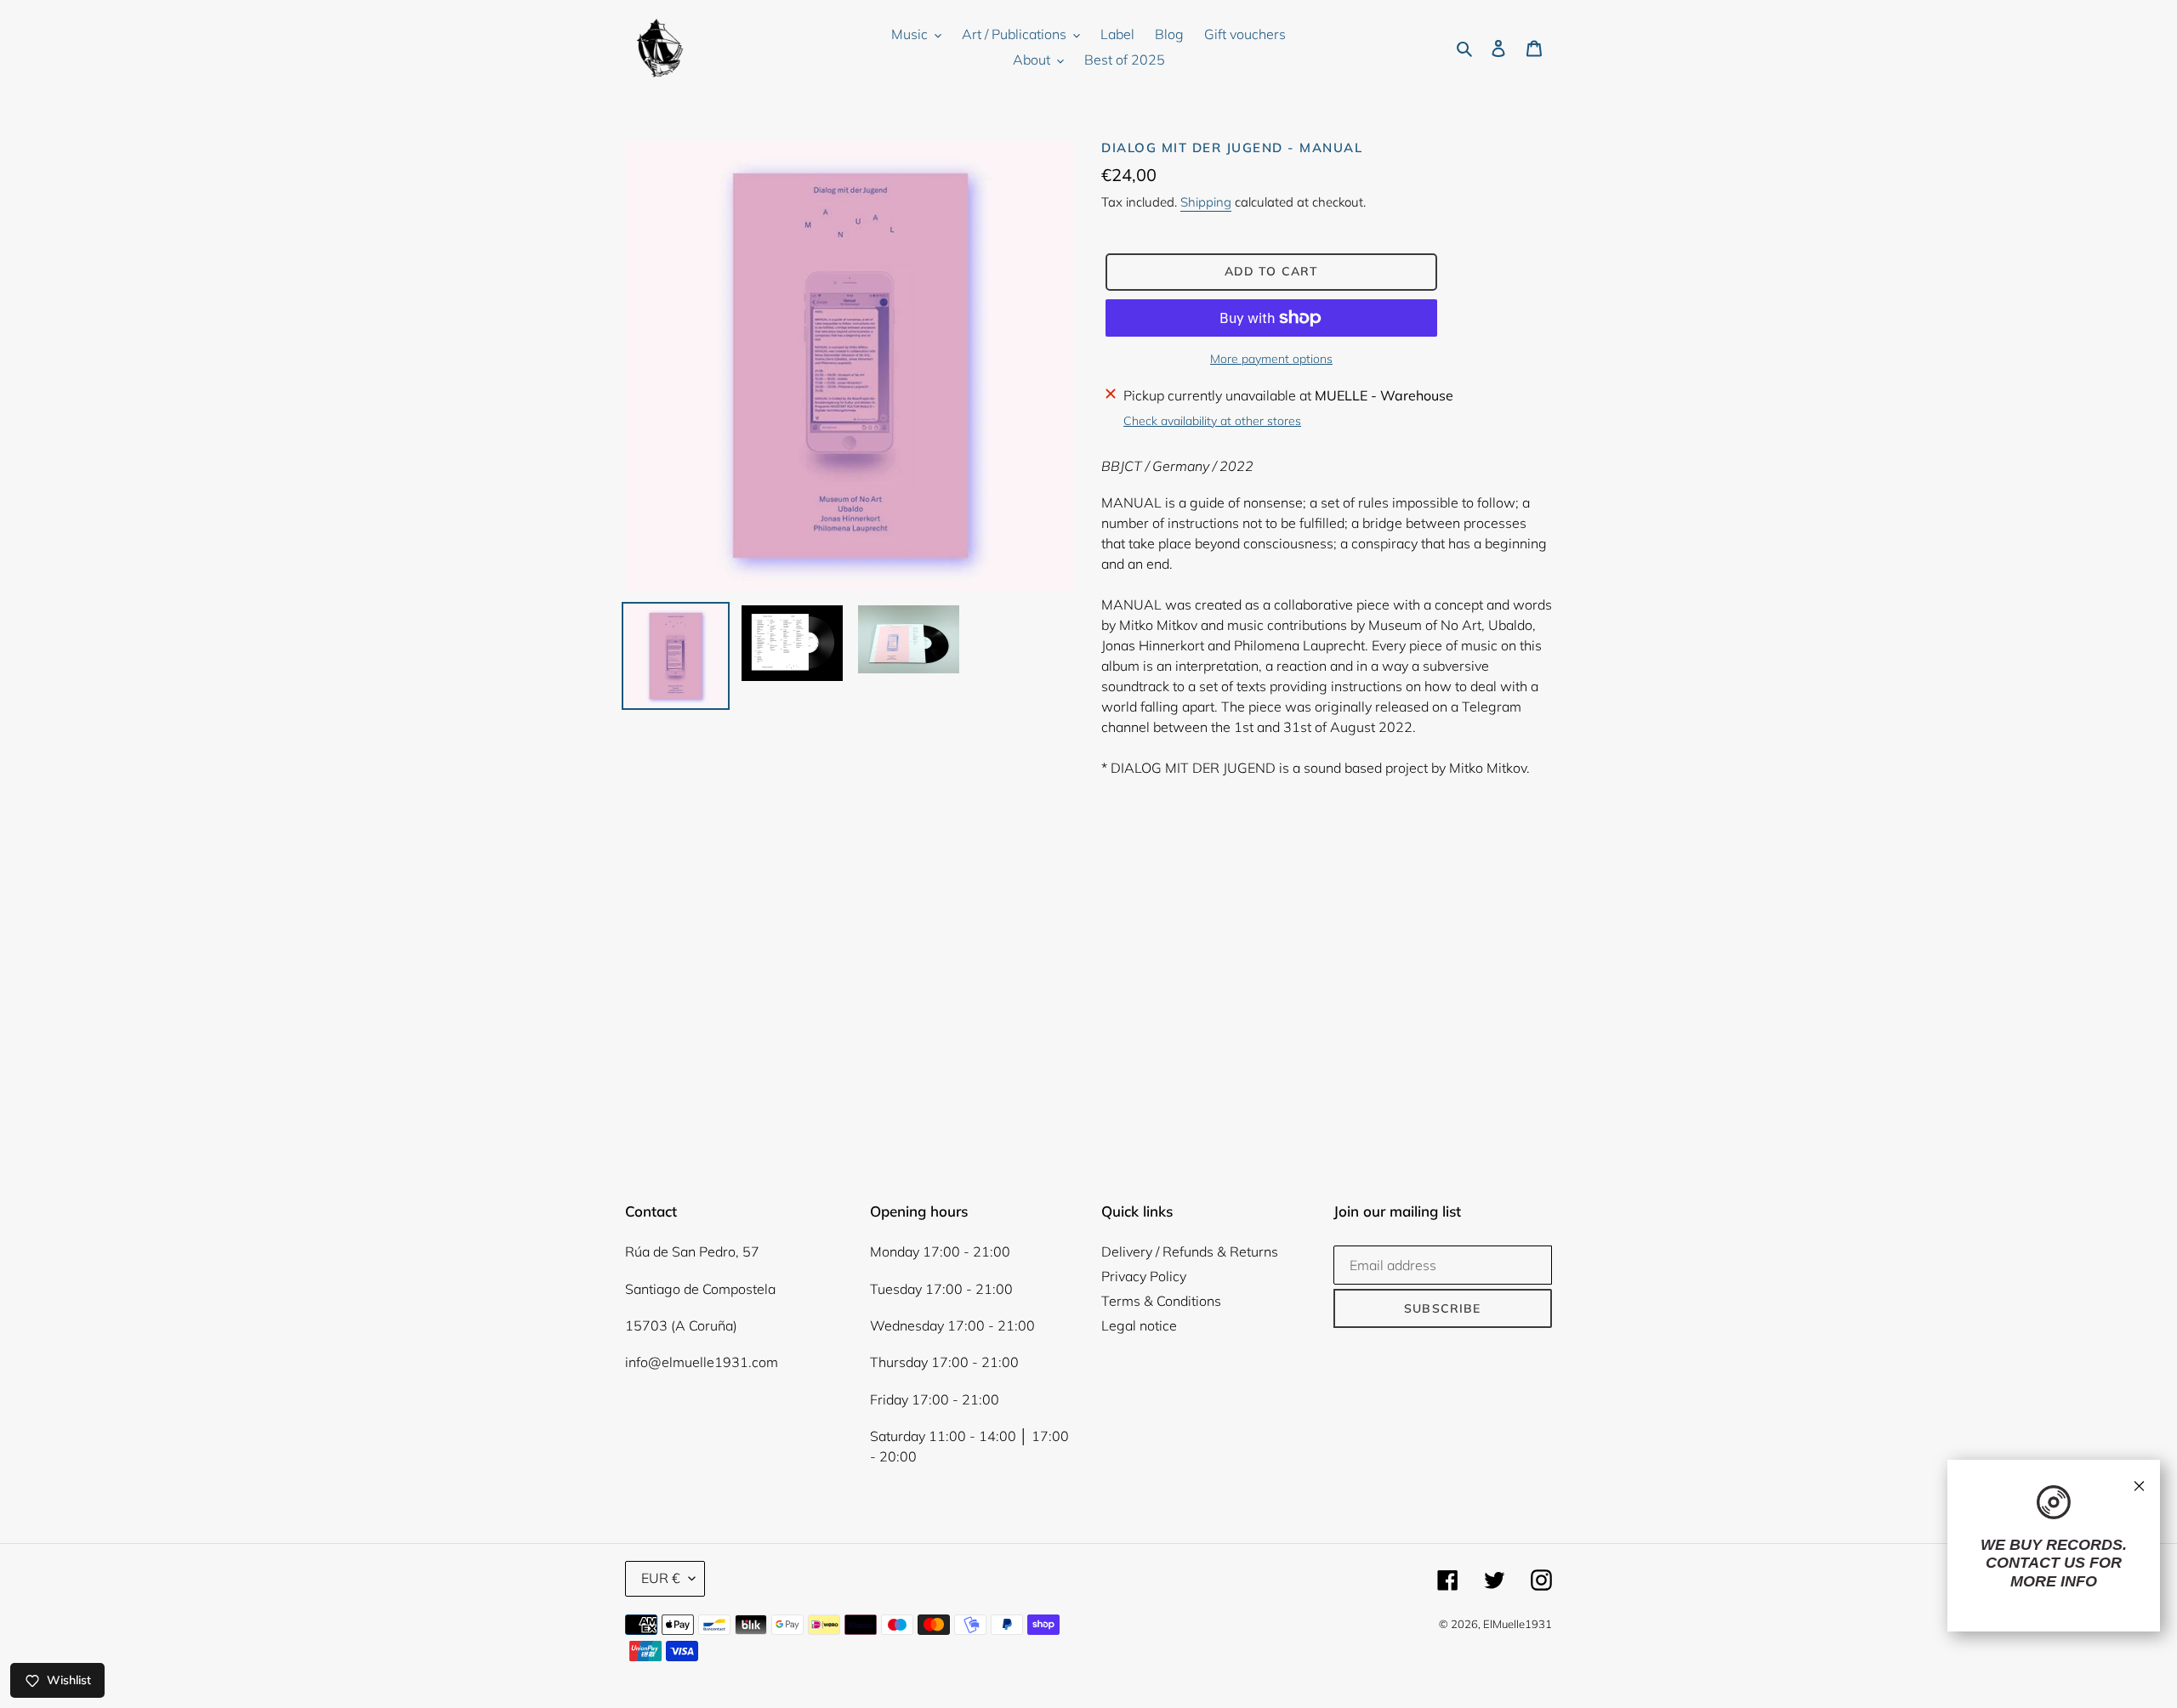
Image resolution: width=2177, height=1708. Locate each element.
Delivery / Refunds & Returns (1190, 1251)
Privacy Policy (1144, 1276)
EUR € (661, 1578)
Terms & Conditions (1161, 1301)
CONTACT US (2035, 1563)
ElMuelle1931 (1518, 1624)
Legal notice (1139, 1325)
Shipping (1206, 202)
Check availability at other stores (1212, 421)
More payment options (1271, 359)
